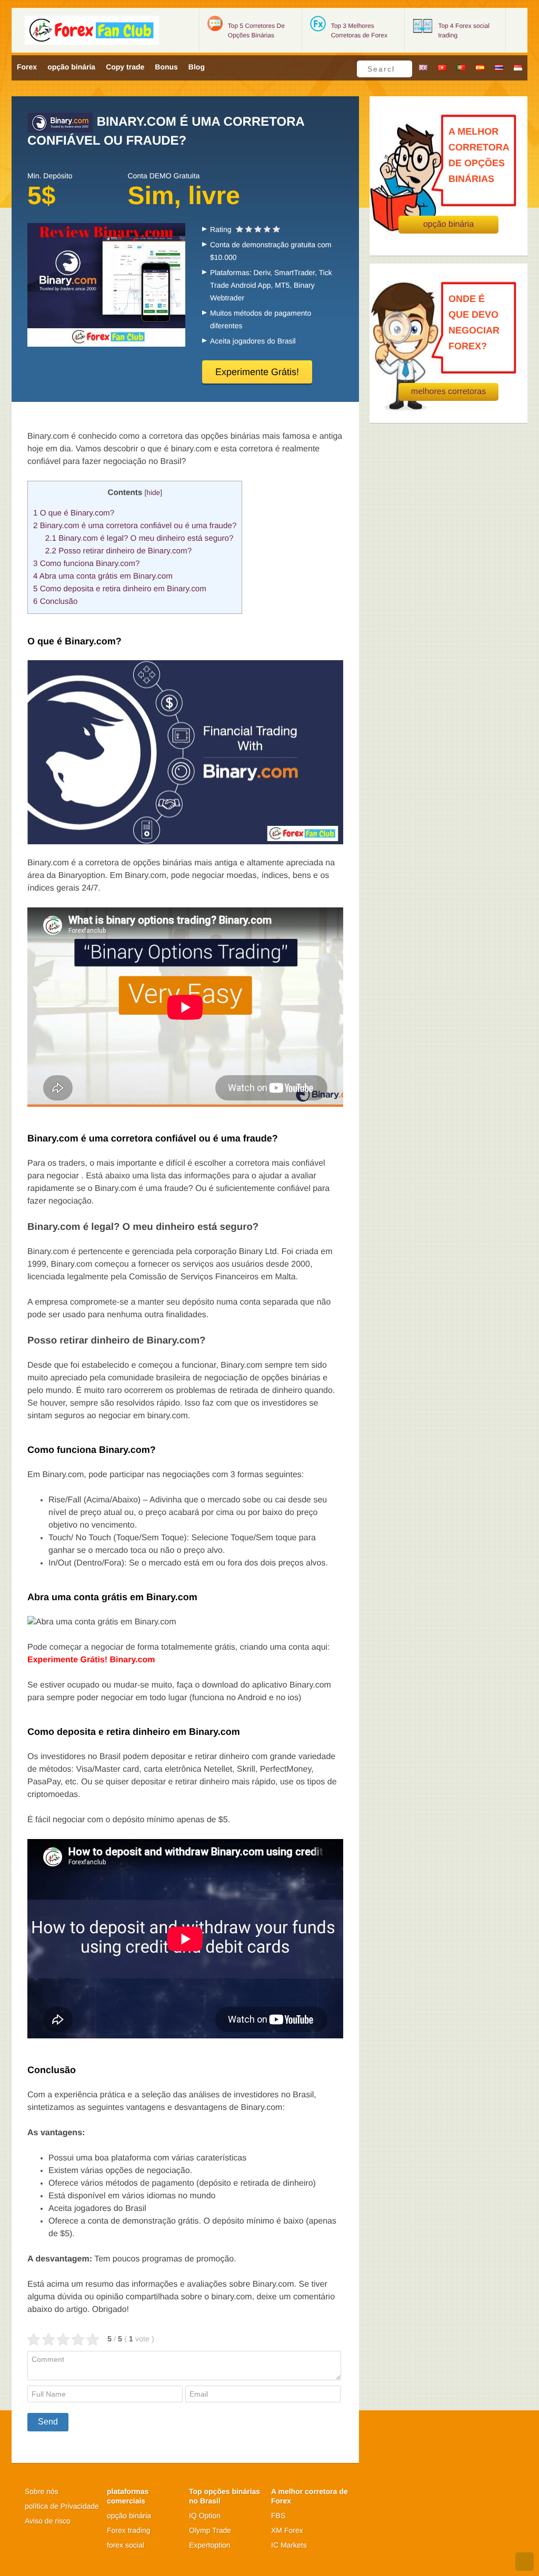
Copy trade (125, 67)
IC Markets (289, 2545)
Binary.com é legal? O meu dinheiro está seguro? (139, 538)
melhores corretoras (448, 392)
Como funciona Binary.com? (86, 564)
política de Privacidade (62, 2506)
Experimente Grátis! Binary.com (91, 1660)
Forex (27, 67)
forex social (126, 2545)
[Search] (401, 69)
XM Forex (287, 2530)
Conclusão (55, 602)
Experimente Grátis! (257, 372)
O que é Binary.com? (74, 513)
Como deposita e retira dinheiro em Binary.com (120, 589)
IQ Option (205, 2516)
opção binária (71, 67)
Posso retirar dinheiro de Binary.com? (118, 551)
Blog (197, 67)
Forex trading (128, 2530)
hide (153, 493)
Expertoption (210, 2545)
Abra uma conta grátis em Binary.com (103, 576)
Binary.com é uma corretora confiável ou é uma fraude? (135, 526)
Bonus (166, 67)
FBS (278, 2516)
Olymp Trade (210, 2530)
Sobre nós (42, 2491)
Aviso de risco (48, 2521)
